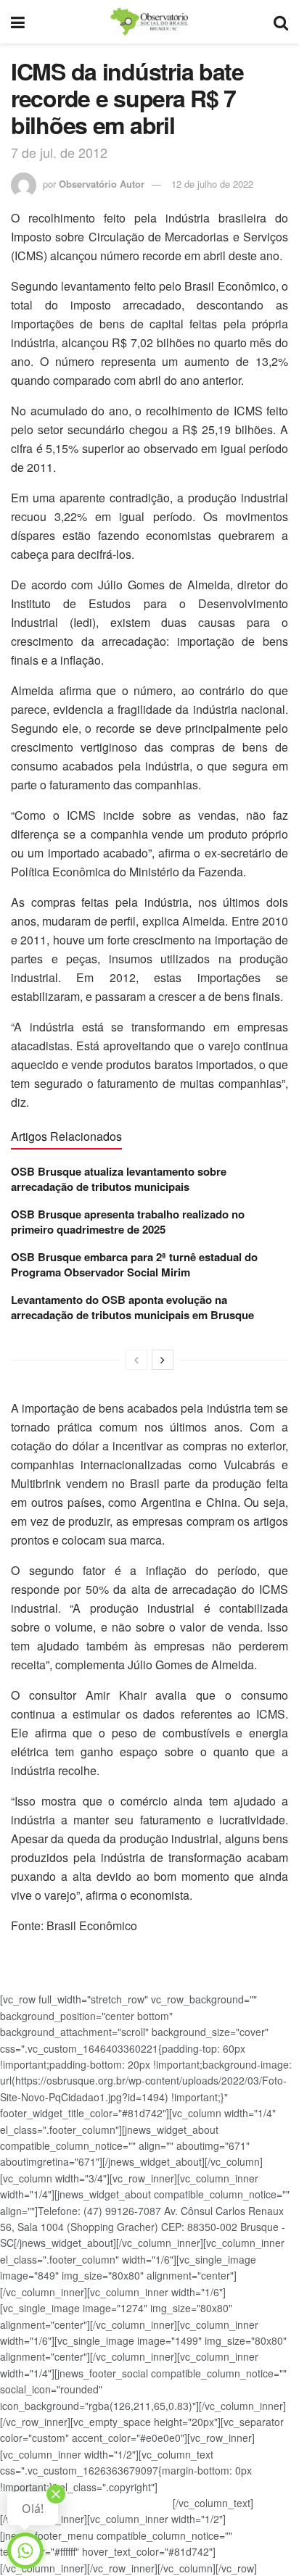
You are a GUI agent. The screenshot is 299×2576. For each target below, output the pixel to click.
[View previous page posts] (136, 1360)
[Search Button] (281, 22)
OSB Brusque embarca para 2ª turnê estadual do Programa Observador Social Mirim (134, 1264)
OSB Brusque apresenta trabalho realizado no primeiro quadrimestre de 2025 (128, 1222)
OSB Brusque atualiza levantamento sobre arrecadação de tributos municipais (119, 1179)
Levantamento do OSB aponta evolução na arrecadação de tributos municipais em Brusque (132, 1307)
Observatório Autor (102, 184)
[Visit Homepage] (149, 22)
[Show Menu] (18, 22)
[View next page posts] (163, 1360)
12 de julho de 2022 (212, 184)
